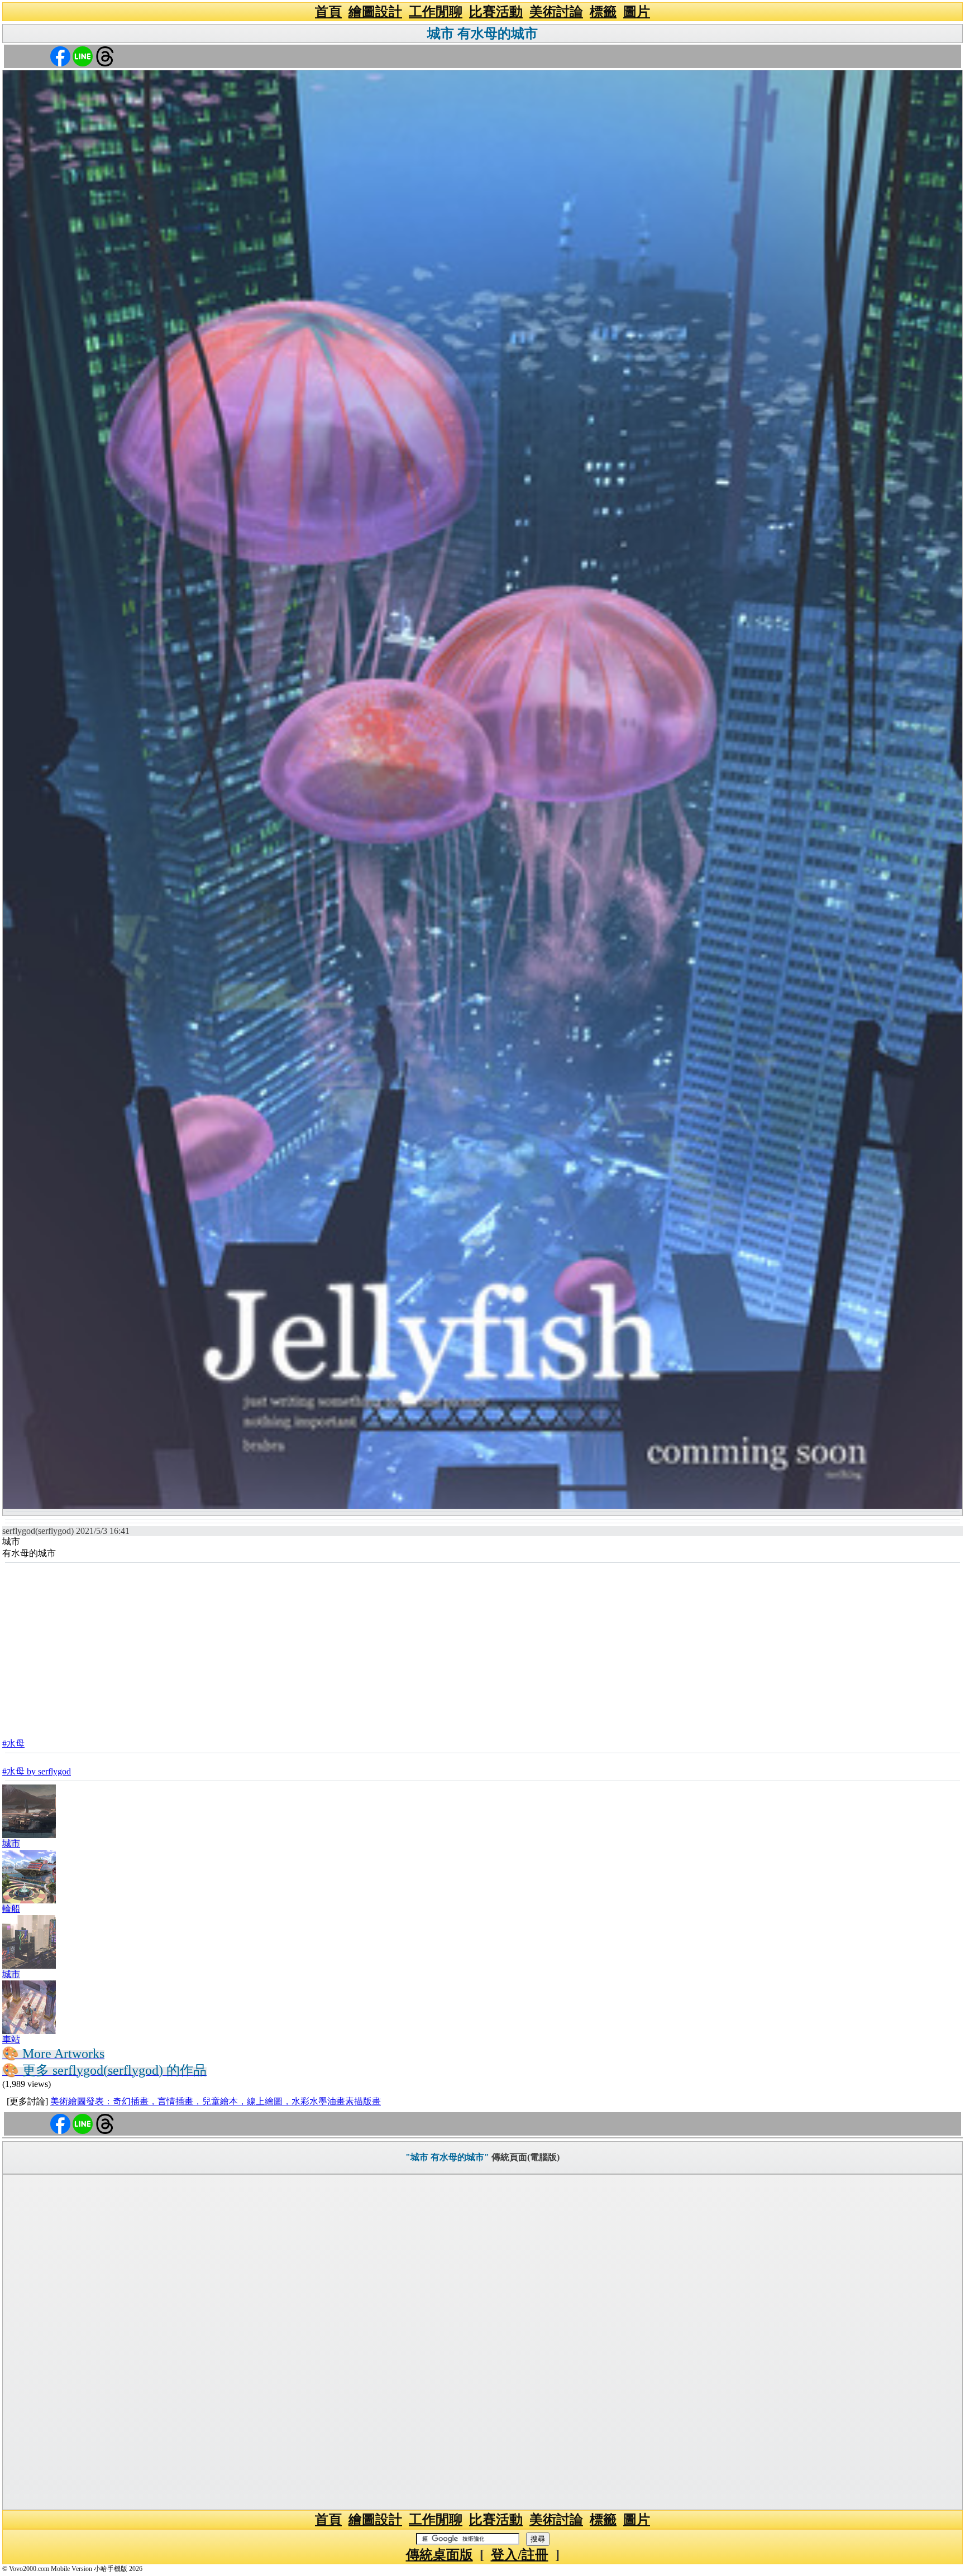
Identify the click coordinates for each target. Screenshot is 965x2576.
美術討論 (556, 12)
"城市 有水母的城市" (447, 2157)
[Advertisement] (482, 1647)
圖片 (637, 12)
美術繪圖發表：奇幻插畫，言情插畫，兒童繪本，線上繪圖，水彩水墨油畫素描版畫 (216, 2101)
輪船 (11, 1909)
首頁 (328, 12)
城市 (11, 1843)
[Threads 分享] (105, 56)
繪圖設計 (375, 12)
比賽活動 (496, 12)
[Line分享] (83, 56)
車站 (11, 2039)
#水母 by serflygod (37, 1771)
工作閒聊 (436, 12)
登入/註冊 (520, 2555)
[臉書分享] (60, 56)
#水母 (13, 1743)
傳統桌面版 (439, 2555)
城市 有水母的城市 (482, 33)
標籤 (603, 12)
